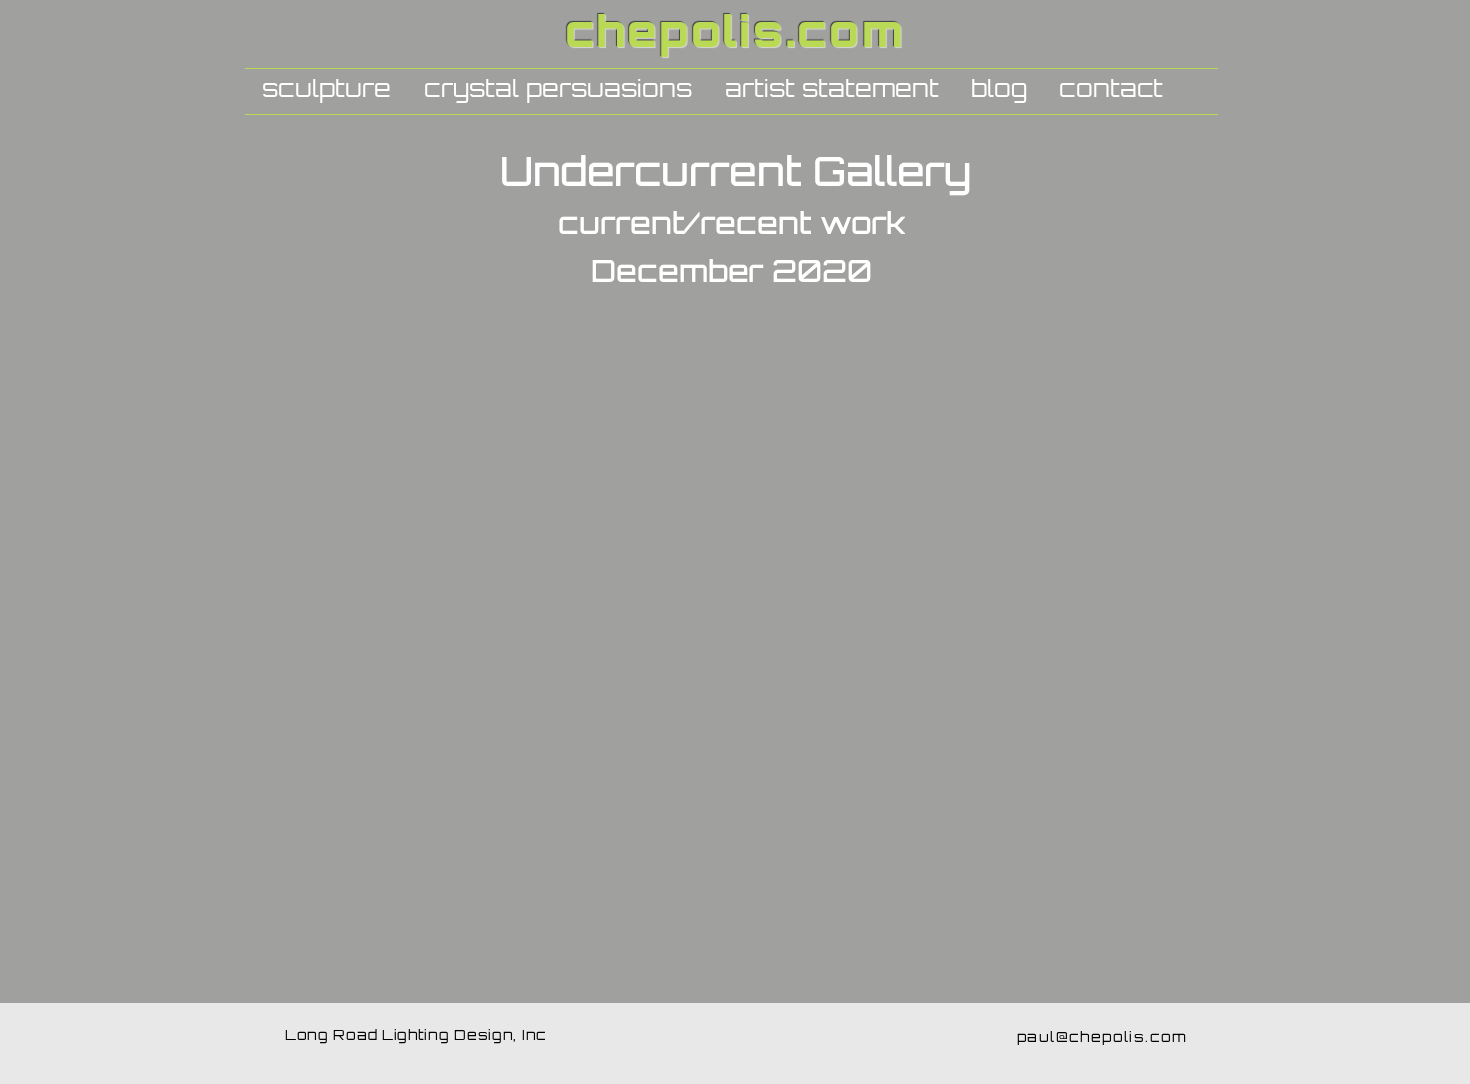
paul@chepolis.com (1102, 1038)
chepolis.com (735, 36)
